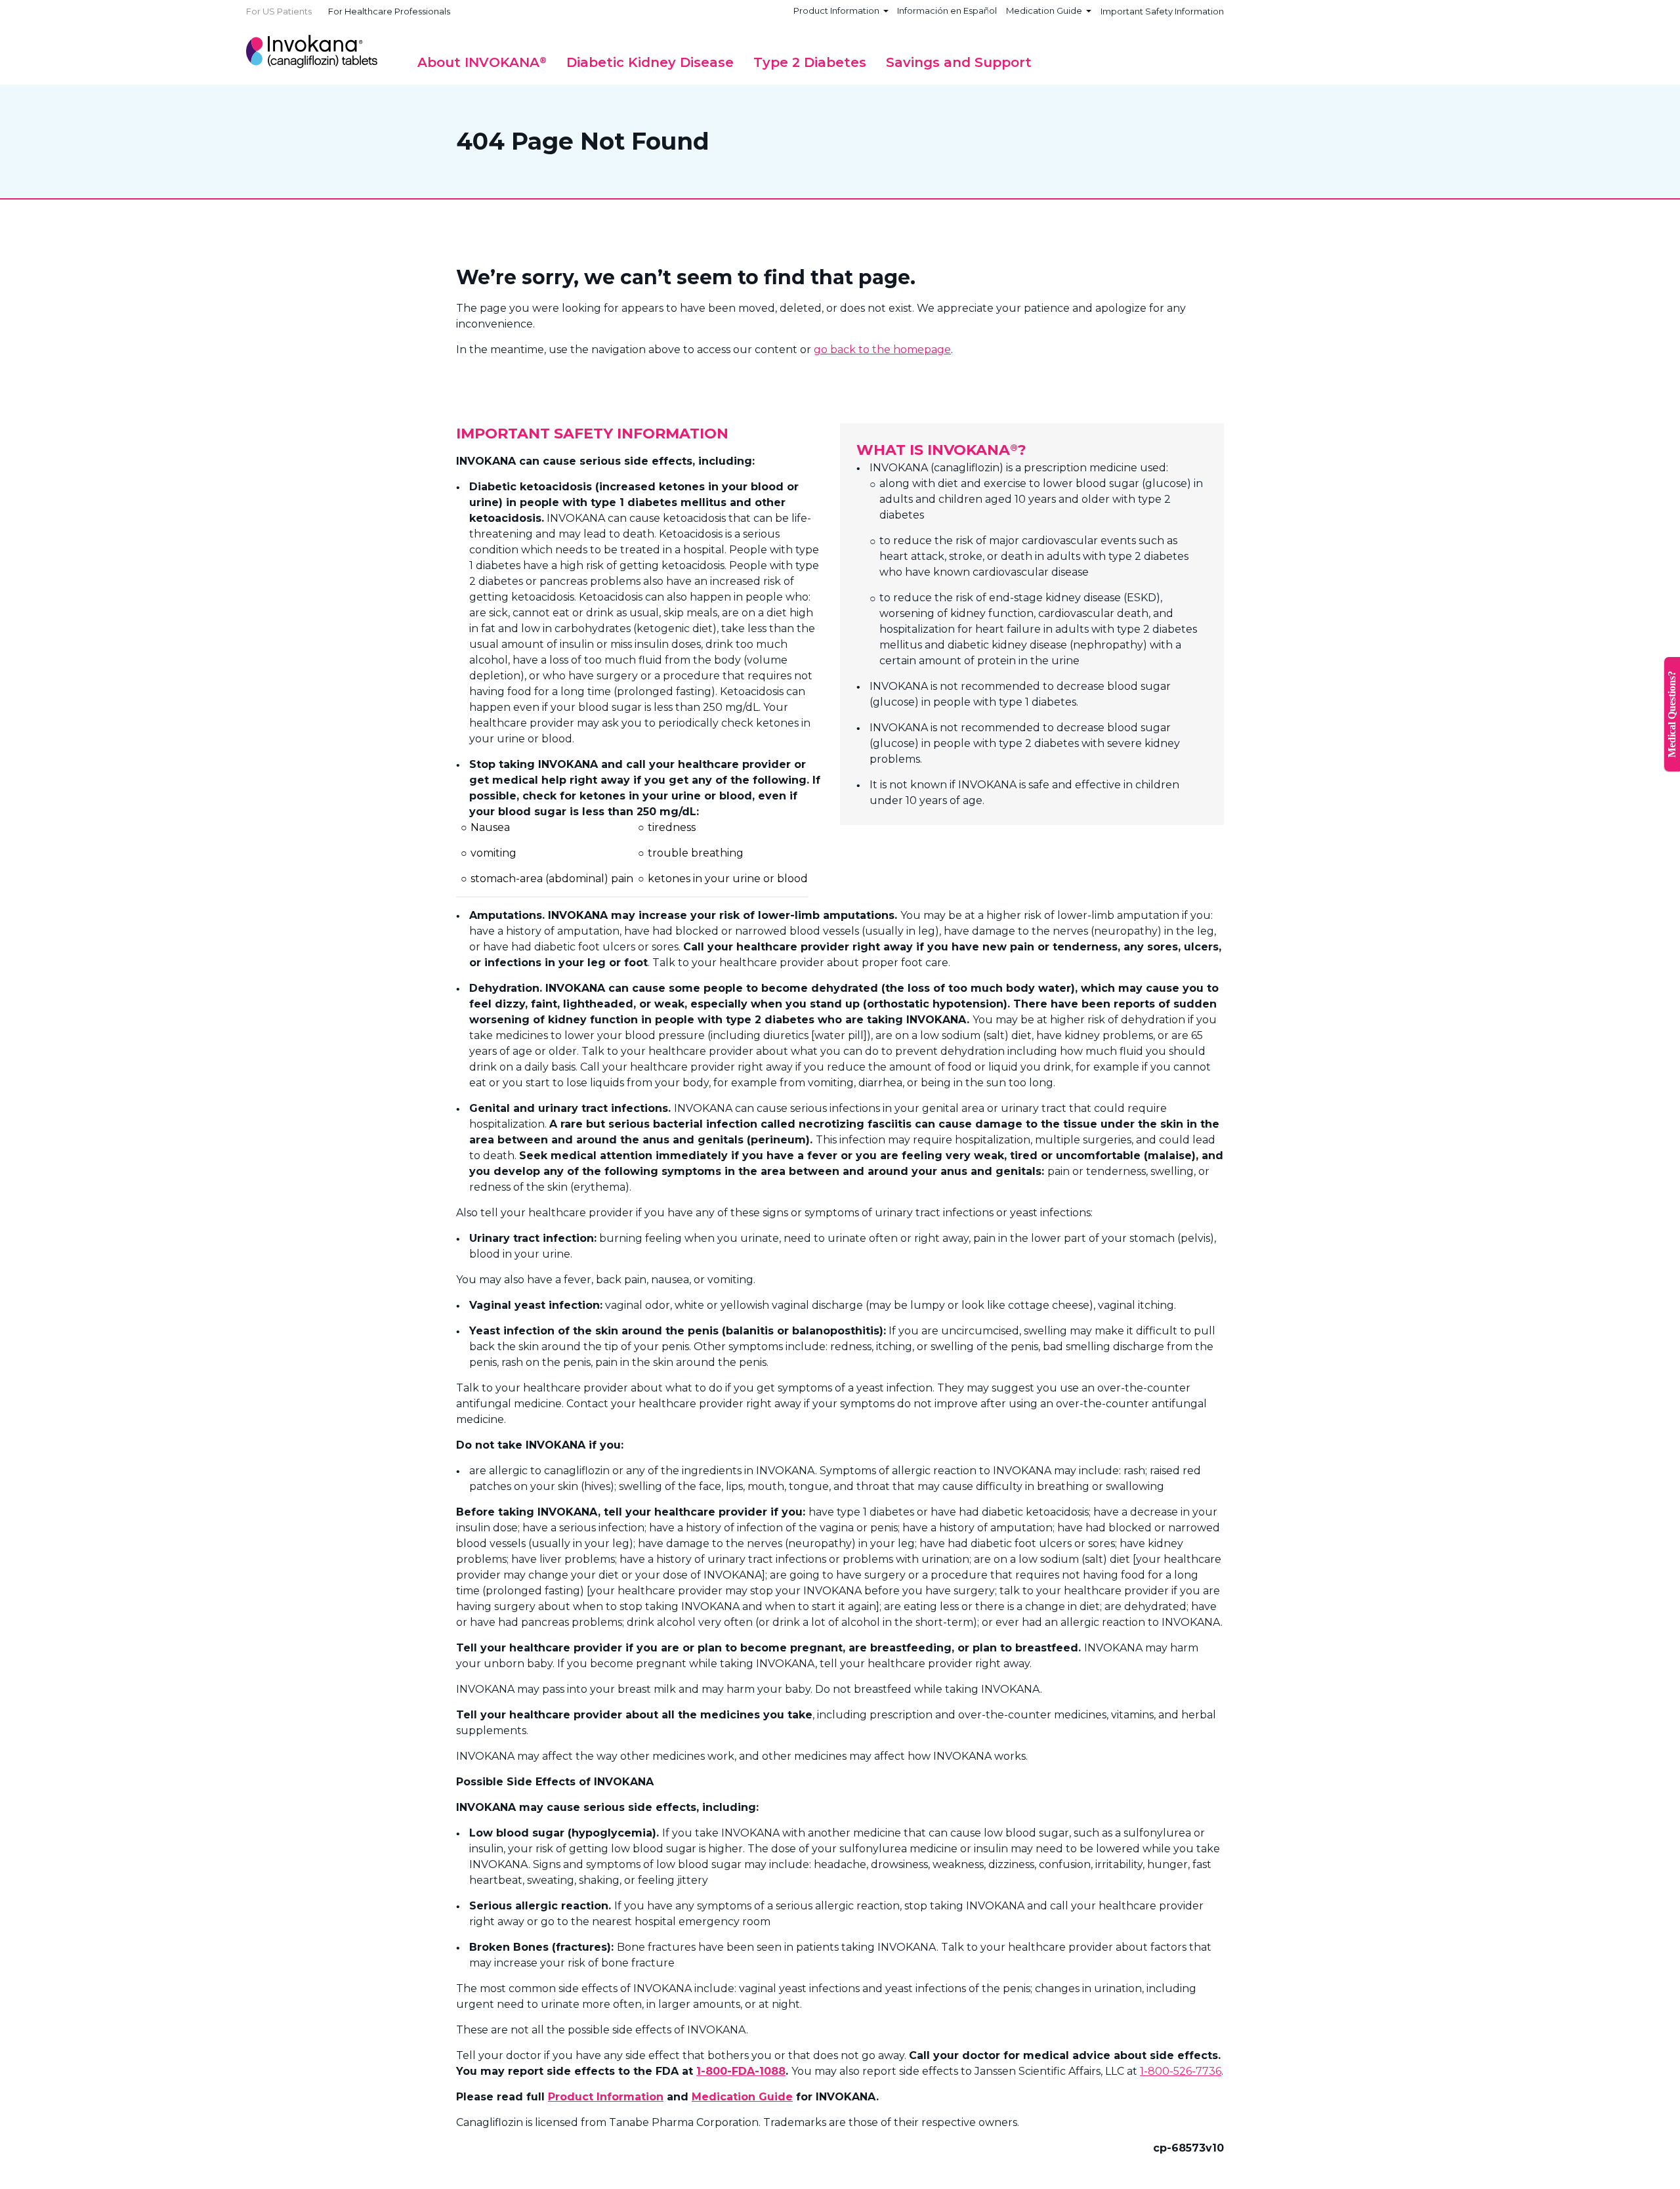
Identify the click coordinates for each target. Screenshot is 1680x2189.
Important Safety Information (1162, 11)
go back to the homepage (882, 350)
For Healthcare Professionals (389, 11)
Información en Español (947, 11)
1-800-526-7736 (1181, 2071)
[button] (482, 62)
